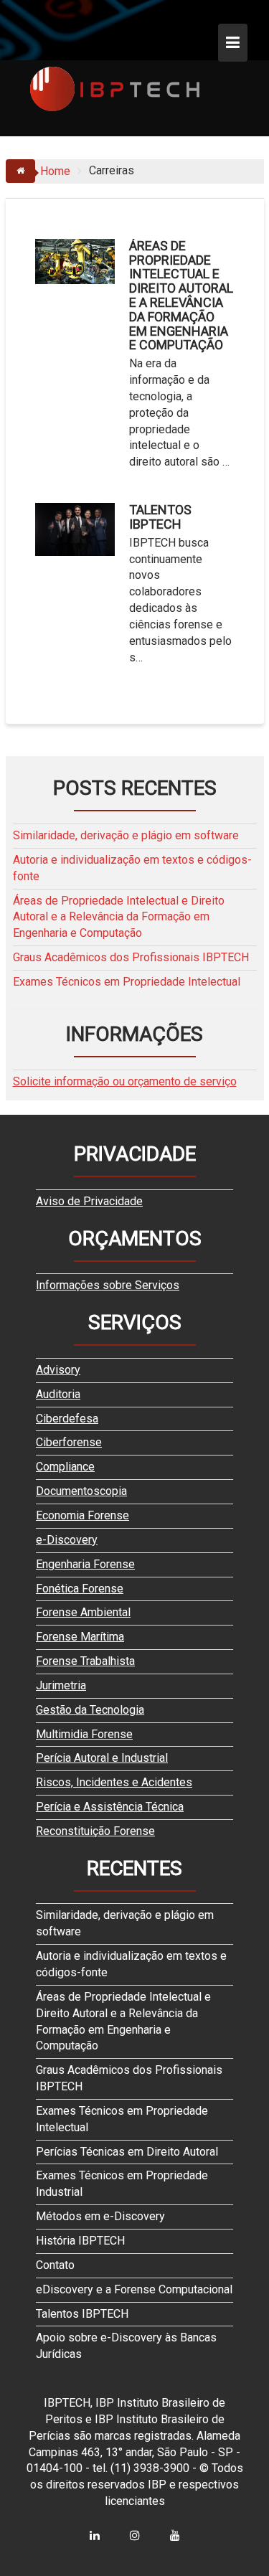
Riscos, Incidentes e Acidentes (114, 1782)
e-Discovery (67, 1540)
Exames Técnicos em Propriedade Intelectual (127, 982)
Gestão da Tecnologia (90, 1710)
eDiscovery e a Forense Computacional (134, 2289)
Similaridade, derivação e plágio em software (126, 835)
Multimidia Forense (84, 1734)
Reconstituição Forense (95, 1831)
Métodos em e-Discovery (100, 2216)
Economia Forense (82, 1515)
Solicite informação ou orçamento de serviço (125, 1081)
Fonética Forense (80, 1589)
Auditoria (58, 1394)
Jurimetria (61, 1685)
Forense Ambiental (83, 1612)
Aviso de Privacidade (89, 1201)
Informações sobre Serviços (108, 1285)
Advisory (58, 1370)
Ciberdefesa (67, 1419)
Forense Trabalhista (85, 1661)
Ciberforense (69, 1442)
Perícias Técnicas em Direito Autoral (127, 2152)
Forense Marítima (80, 1637)
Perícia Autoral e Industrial (102, 1758)
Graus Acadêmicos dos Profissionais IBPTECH (131, 957)
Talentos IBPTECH (160, 517)
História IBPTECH (80, 2241)
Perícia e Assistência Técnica (110, 1807)
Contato (55, 2265)
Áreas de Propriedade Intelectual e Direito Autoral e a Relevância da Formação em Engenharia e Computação (181, 296)
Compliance (65, 1467)
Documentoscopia (81, 1491)
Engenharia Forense (85, 1564)
